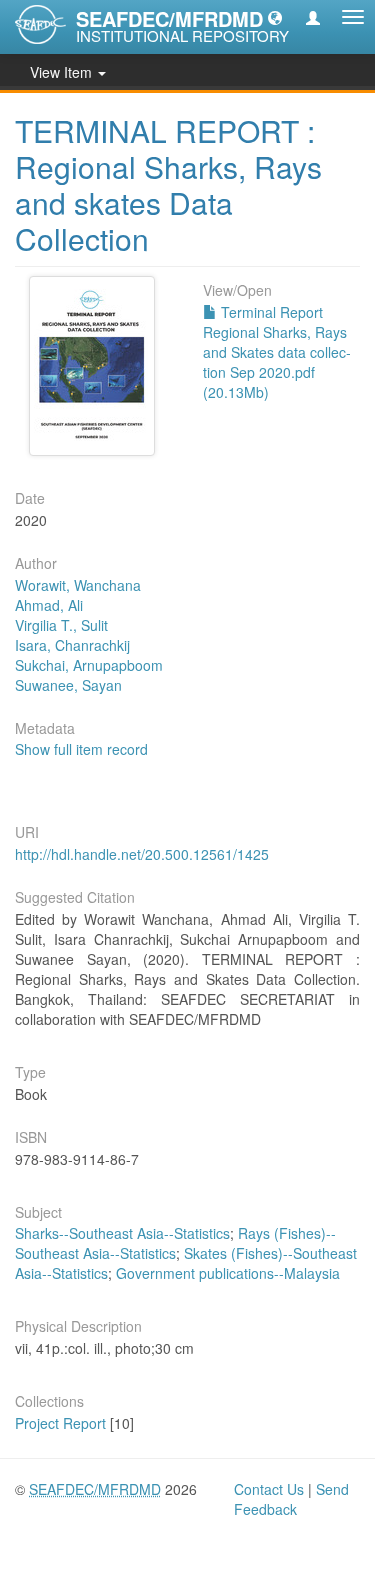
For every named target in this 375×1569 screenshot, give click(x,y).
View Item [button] (63, 72)
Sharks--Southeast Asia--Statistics (122, 1233)
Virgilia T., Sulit (61, 625)
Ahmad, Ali (49, 605)
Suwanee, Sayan (68, 685)
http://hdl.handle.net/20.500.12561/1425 (142, 854)
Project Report (60, 1423)
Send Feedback (291, 1499)
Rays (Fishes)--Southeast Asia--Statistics (175, 1243)
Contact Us (269, 1489)
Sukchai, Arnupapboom (89, 665)
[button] (275, 17)
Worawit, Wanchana (78, 585)
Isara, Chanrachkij (72, 645)
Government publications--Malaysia (228, 1273)
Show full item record (81, 749)
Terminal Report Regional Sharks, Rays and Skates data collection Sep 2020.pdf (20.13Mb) (277, 352)
